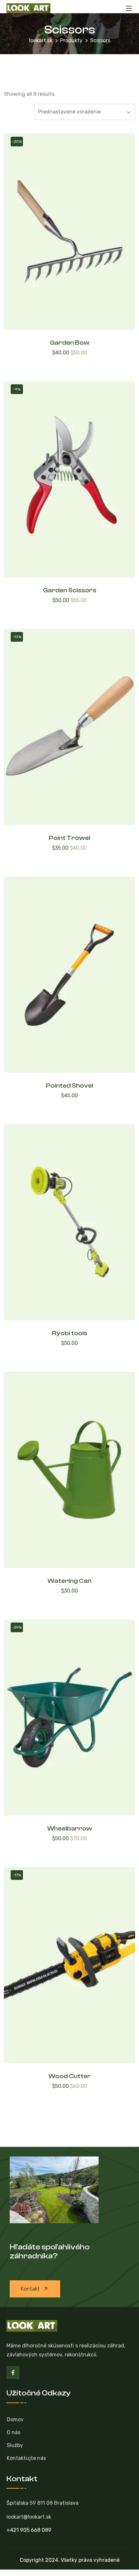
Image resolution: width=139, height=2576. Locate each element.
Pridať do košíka (69, 364)
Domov (15, 2419)
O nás (14, 2432)
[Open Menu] (129, 8)
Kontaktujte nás (26, 2458)
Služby (15, 2445)
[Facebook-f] (13, 2373)
